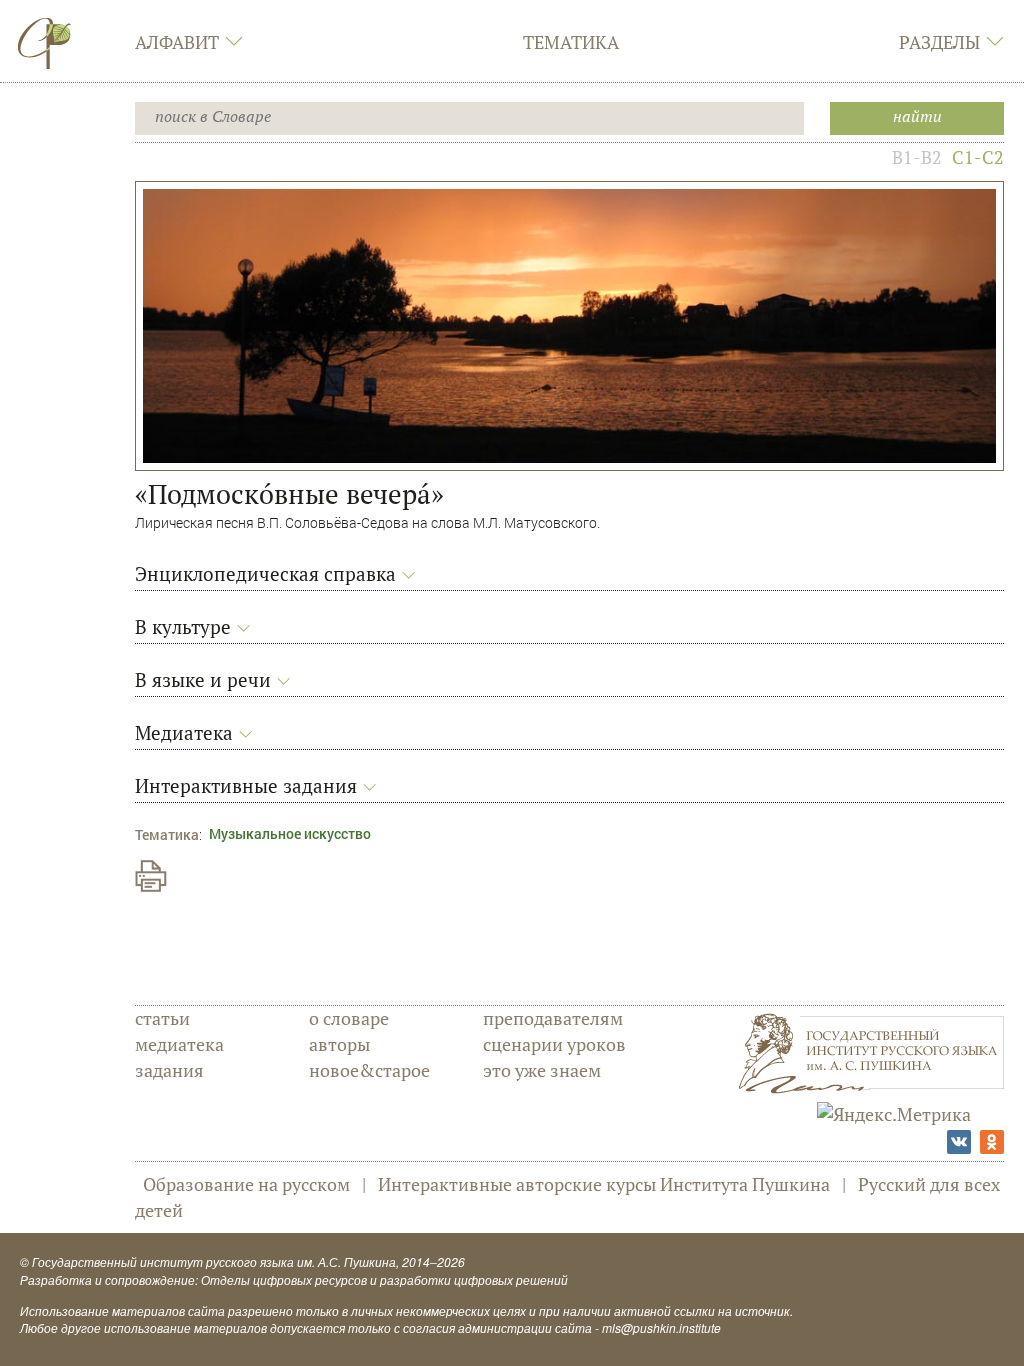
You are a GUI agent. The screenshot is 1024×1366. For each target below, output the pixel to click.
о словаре (349, 1018)
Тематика (571, 42)
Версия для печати (151, 876)
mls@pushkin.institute (661, 1327)
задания (169, 1070)
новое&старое (369, 1070)
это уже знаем (542, 1070)
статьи (162, 1018)
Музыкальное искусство (290, 833)
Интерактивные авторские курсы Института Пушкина (604, 1184)
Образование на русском (246, 1184)
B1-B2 (917, 157)
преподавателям (553, 1018)
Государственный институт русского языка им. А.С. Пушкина (214, 1261)
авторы (339, 1044)
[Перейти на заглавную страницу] (45, 43)
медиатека (179, 1044)
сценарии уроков (554, 1044)
